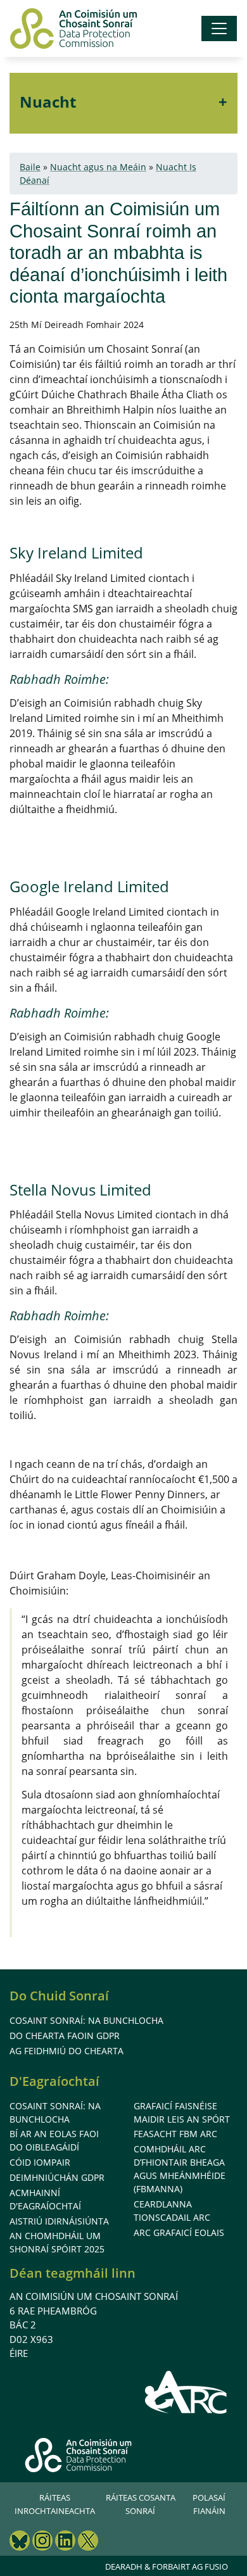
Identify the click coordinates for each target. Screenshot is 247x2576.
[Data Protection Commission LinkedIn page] (65, 2542)
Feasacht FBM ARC (175, 2134)
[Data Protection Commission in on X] (88, 2542)
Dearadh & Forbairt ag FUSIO (167, 2567)
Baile (30, 167)
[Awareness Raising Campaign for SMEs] (187, 2392)
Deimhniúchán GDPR (57, 2177)
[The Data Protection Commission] (73, 28)
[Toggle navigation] (219, 28)
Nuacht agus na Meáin (98, 167)
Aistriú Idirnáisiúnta (59, 2221)
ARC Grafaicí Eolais (179, 2232)
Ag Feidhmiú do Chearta (66, 2051)
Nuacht (48, 102)
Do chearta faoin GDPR (65, 2036)
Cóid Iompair (40, 2162)
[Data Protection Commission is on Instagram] (42, 2542)
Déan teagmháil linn (73, 2273)
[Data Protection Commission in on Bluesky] (20, 2542)
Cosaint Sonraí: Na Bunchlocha (86, 2020)
